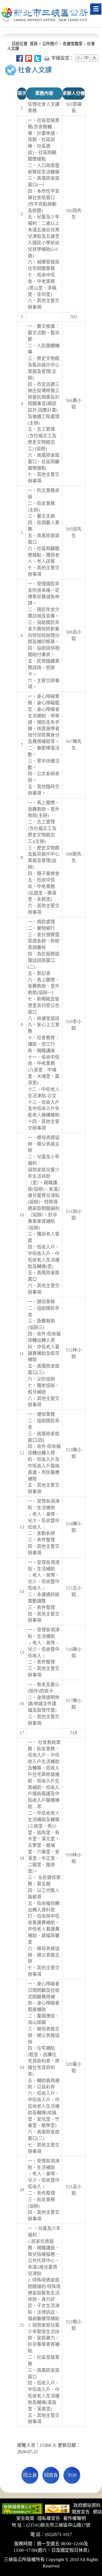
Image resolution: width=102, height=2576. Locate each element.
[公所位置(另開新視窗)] (57, 2508)
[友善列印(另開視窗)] (47, 58)
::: (9, 44)
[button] (96, 9)
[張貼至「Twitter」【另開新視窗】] (38, 58)
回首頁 (51, 2475)
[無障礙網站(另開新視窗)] (22, 2508)
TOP (72, 2475)
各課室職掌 (73, 44)
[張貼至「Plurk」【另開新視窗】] (29, 58)
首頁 (33, 44)
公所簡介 (50, 44)
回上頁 (30, 2475)
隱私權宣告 (49, 2518)
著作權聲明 (75, 2518)
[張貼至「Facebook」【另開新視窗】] (20, 58)
